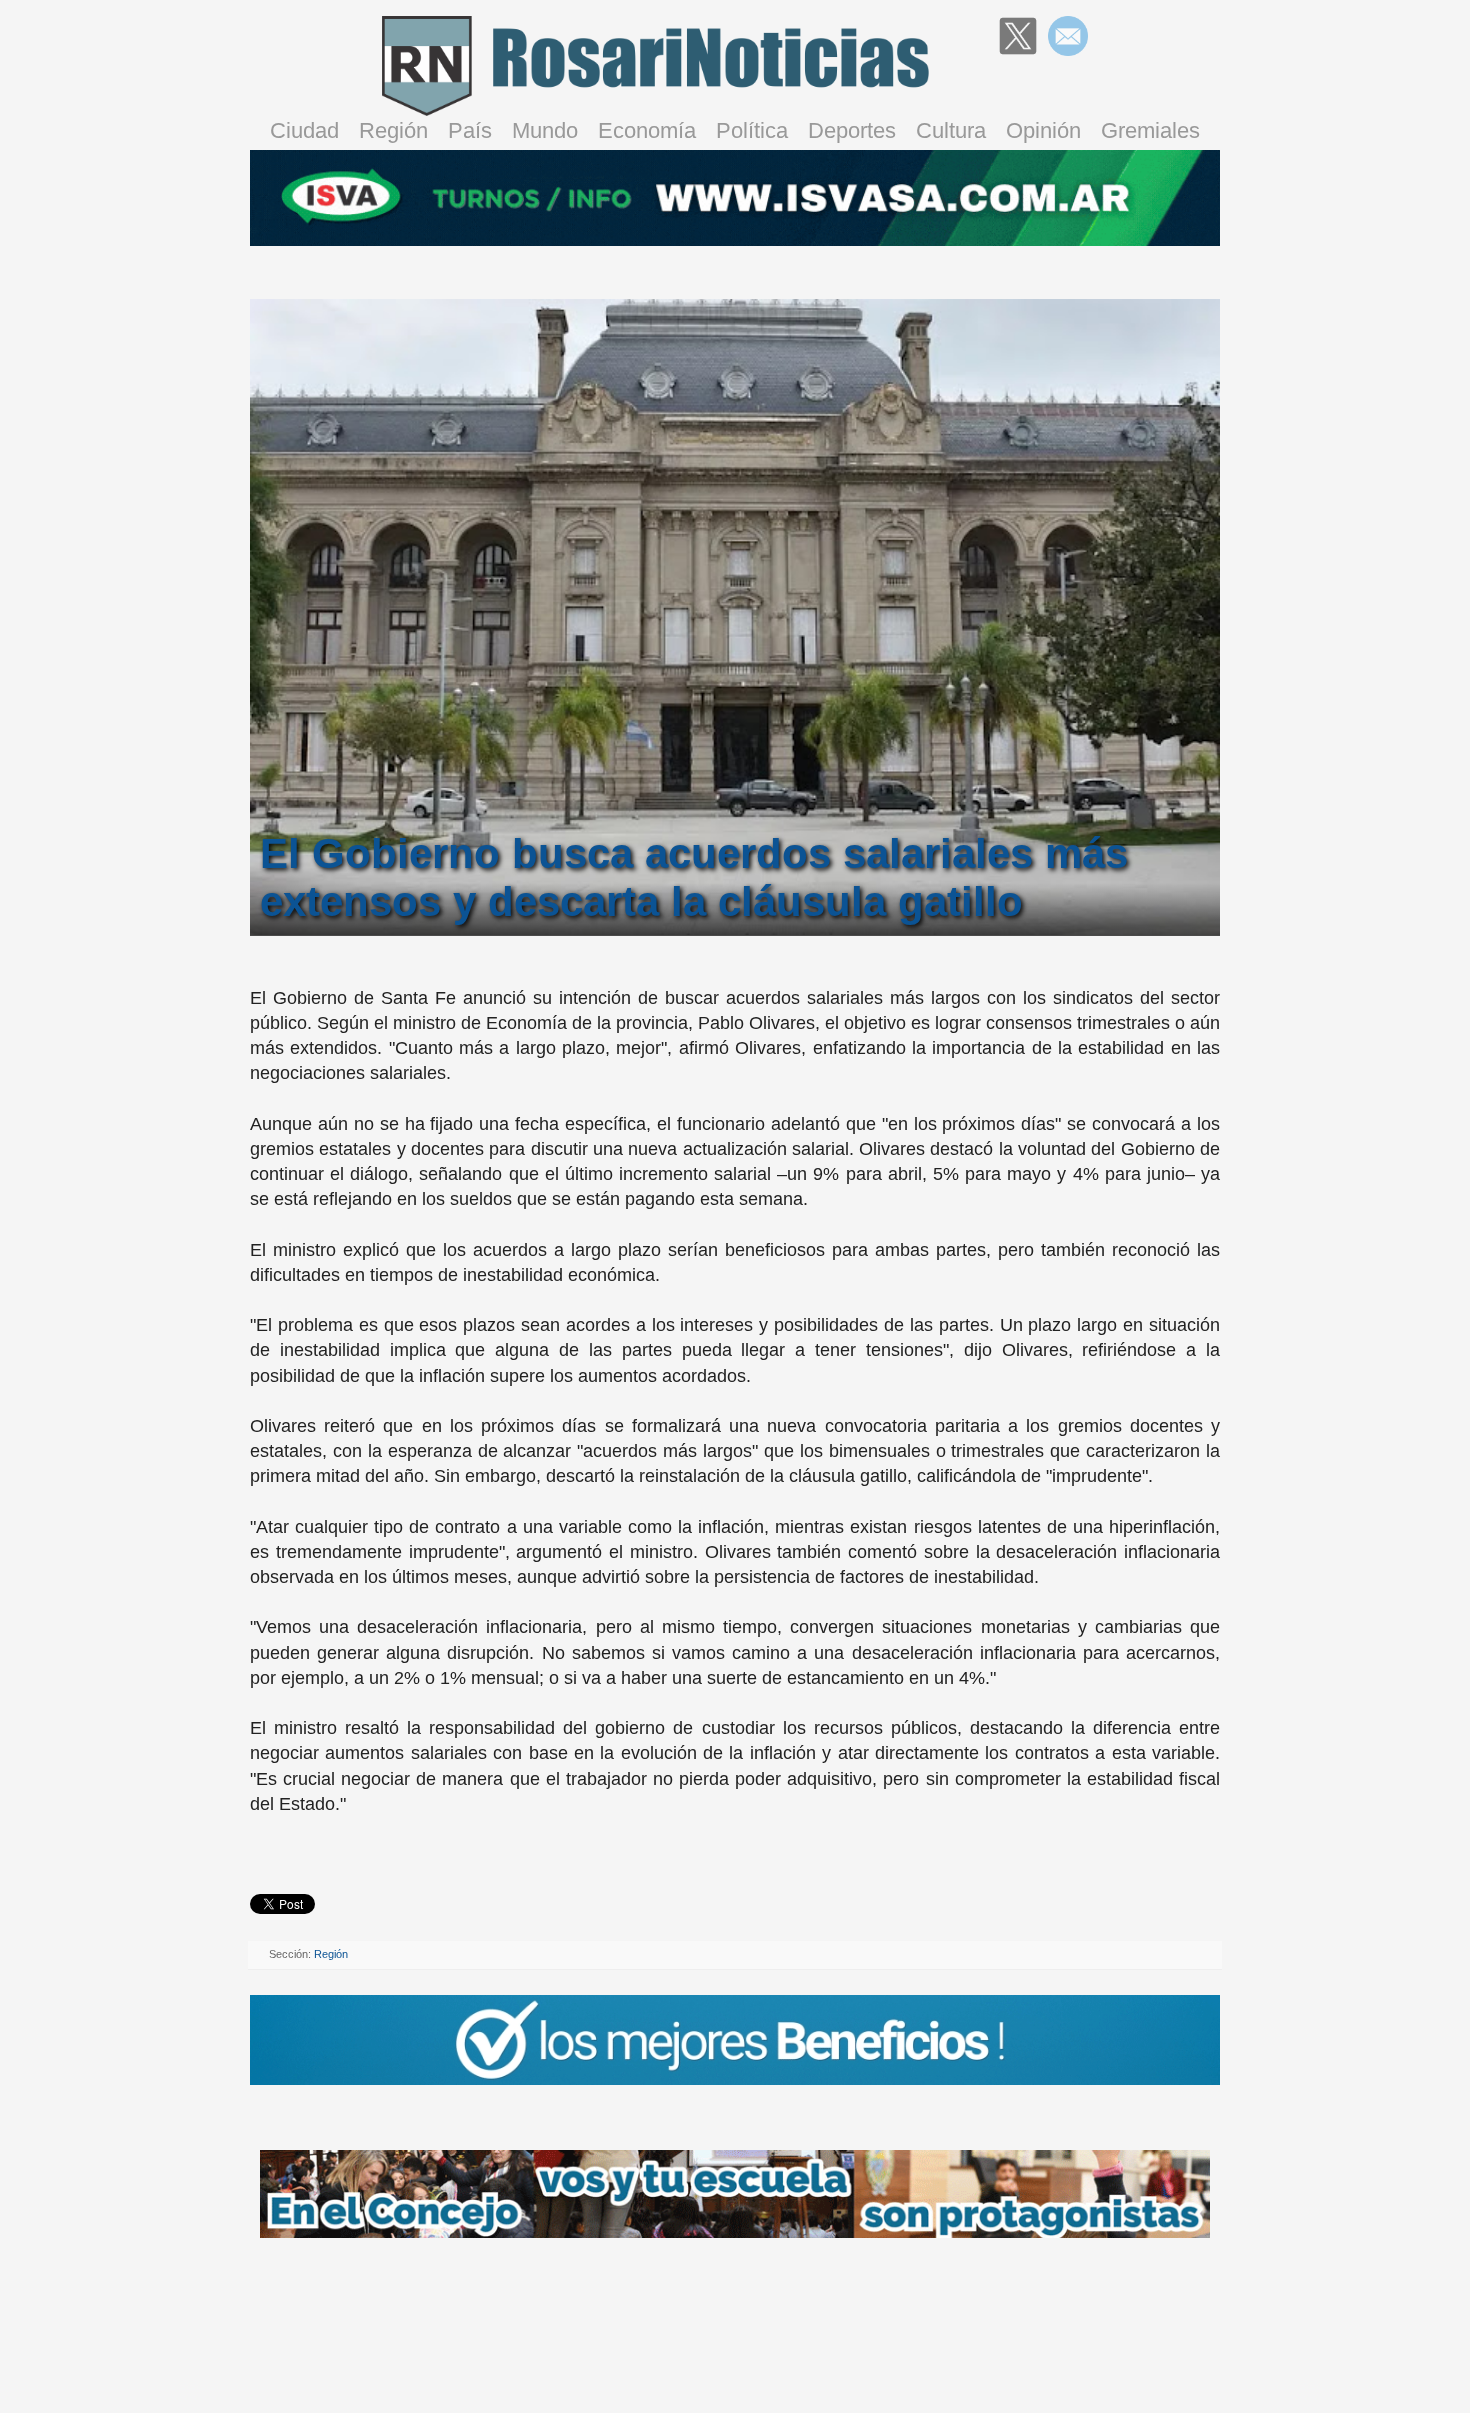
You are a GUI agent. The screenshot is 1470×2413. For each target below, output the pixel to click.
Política (752, 130)
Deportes (852, 130)
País (470, 130)
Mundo (545, 130)
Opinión (1043, 130)
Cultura (951, 130)
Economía (647, 130)
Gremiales (1150, 130)
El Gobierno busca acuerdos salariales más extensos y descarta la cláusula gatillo (694, 877)
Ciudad (304, 130)
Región (393, 130)
